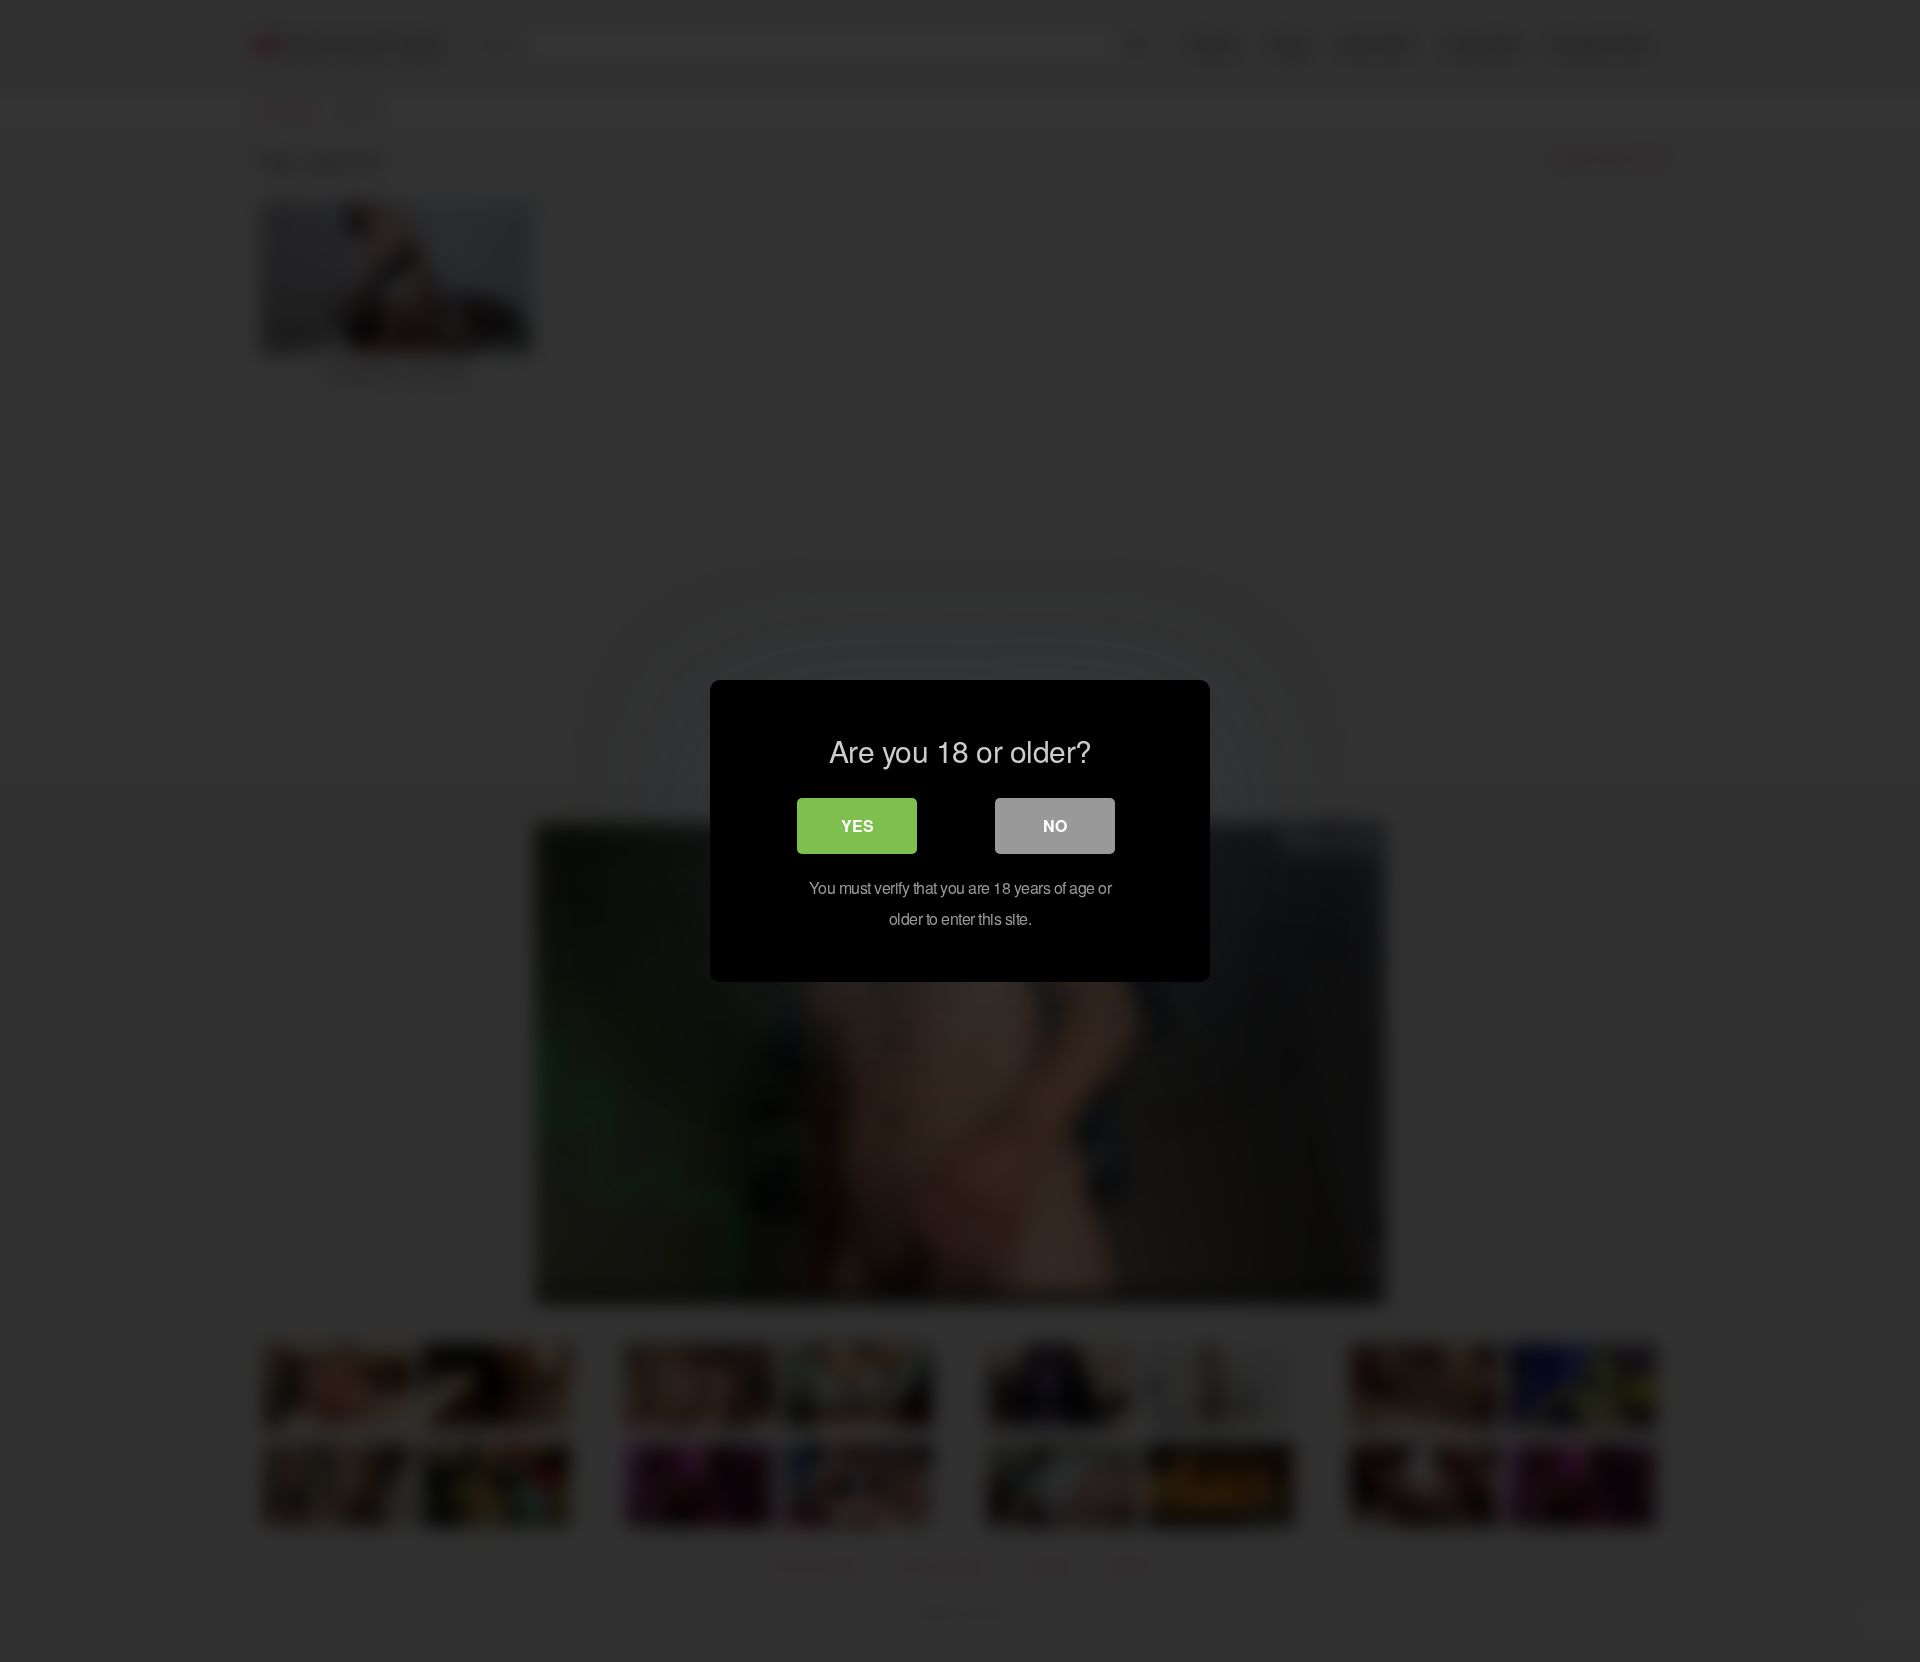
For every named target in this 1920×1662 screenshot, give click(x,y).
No (1055, 825)
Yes (857, 825)
